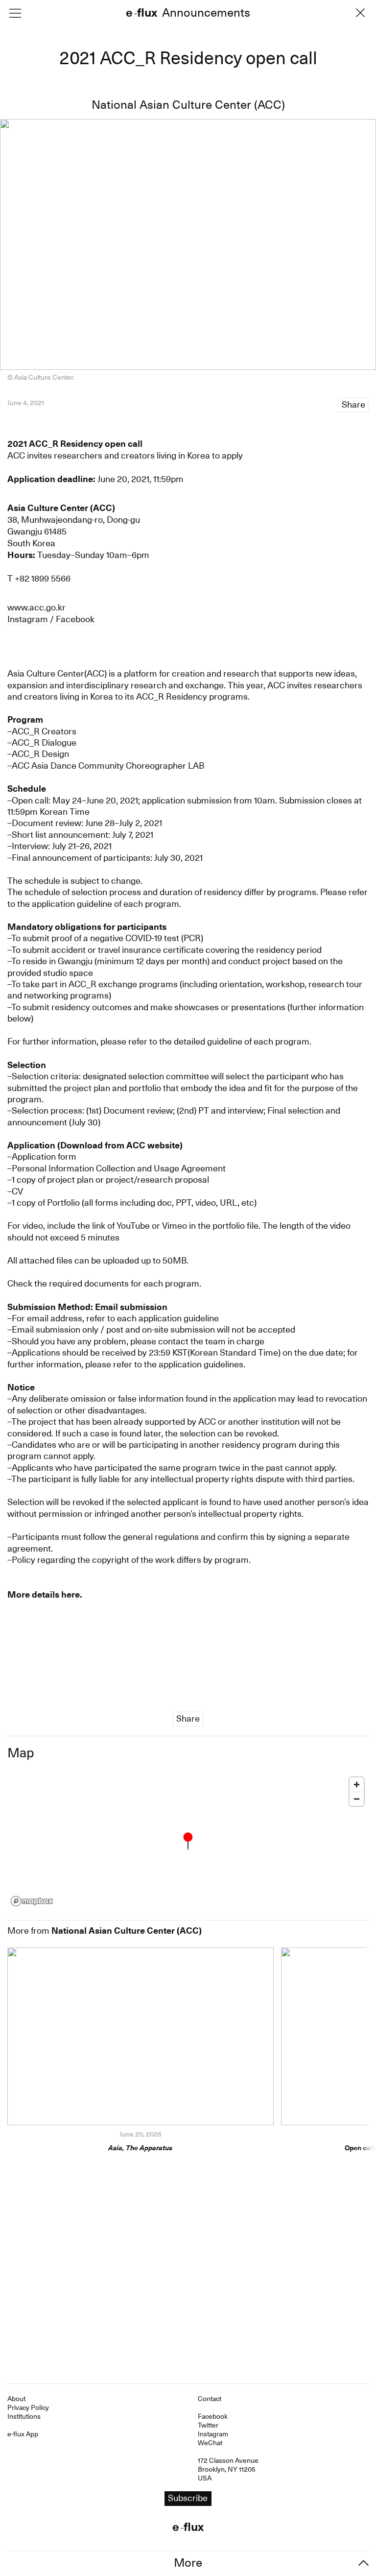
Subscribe (188, 1308)
